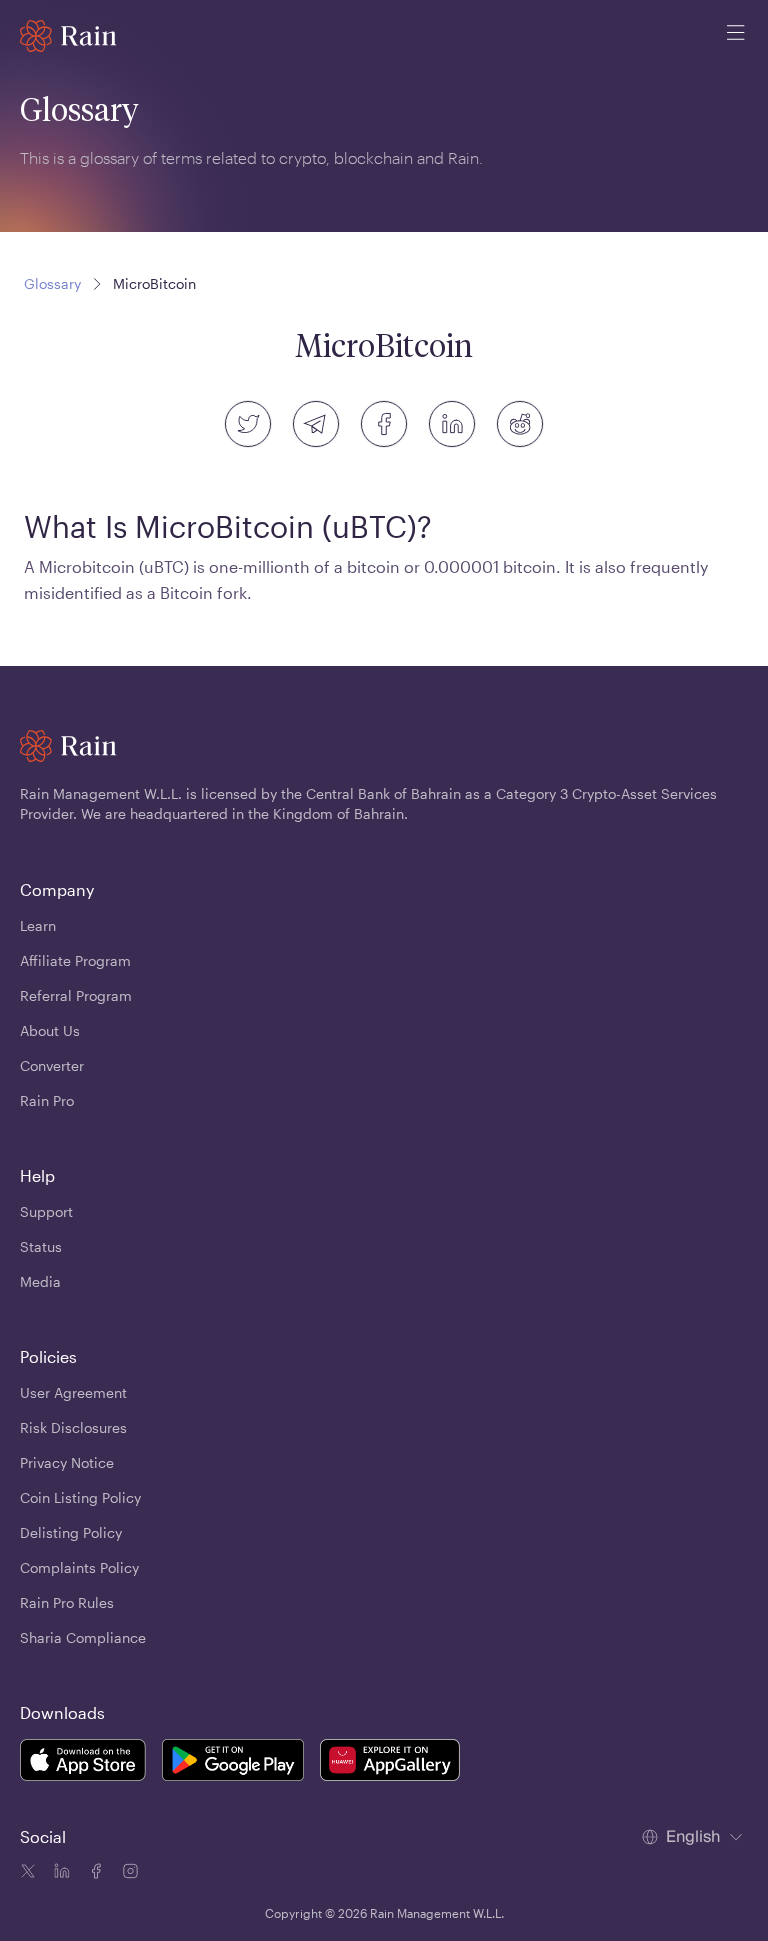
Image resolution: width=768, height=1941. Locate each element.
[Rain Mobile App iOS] (83, 1763)
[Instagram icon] (128, 1874)
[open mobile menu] (736, 36)
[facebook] (384, 424)
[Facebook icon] (94, 1874)
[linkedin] (452, 424)
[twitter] (248, 424)
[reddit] (520, 424)
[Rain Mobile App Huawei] (390, 1763)
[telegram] (316, 424)
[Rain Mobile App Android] (233, 1763)
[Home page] (68, 36)
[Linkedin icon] (60, 1874)
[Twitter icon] (28, 1874)
